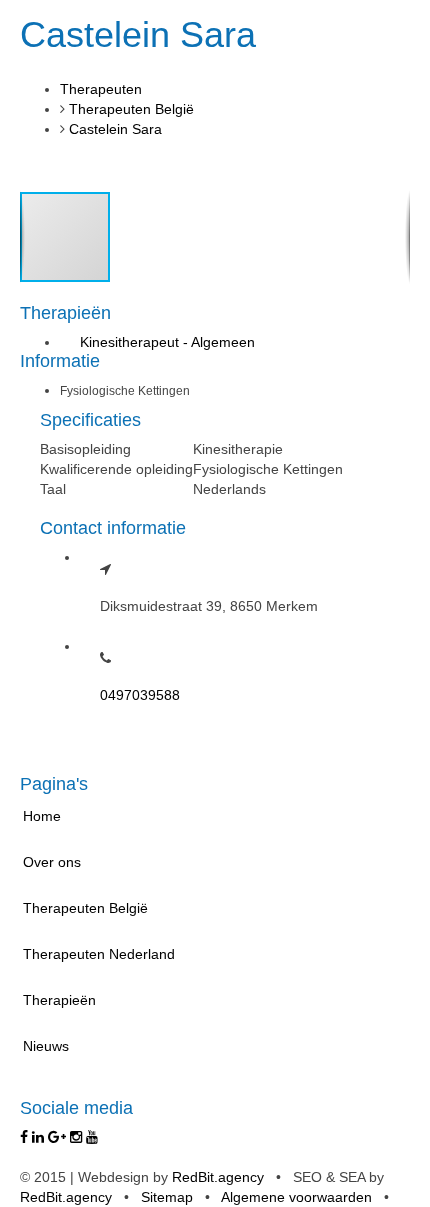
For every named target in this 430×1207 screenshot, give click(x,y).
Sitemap (167, 1197)
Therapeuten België (131, 109)
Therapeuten (101, 89)
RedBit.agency (218, 1177)
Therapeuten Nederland (99, 954)
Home (42, 816)
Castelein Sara (115, 129)
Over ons (52, 862)
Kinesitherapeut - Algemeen (167, 342)
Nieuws (46, 1046)
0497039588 (140, 695)
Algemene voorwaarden (296, 1197)
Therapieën (59, 1000)
